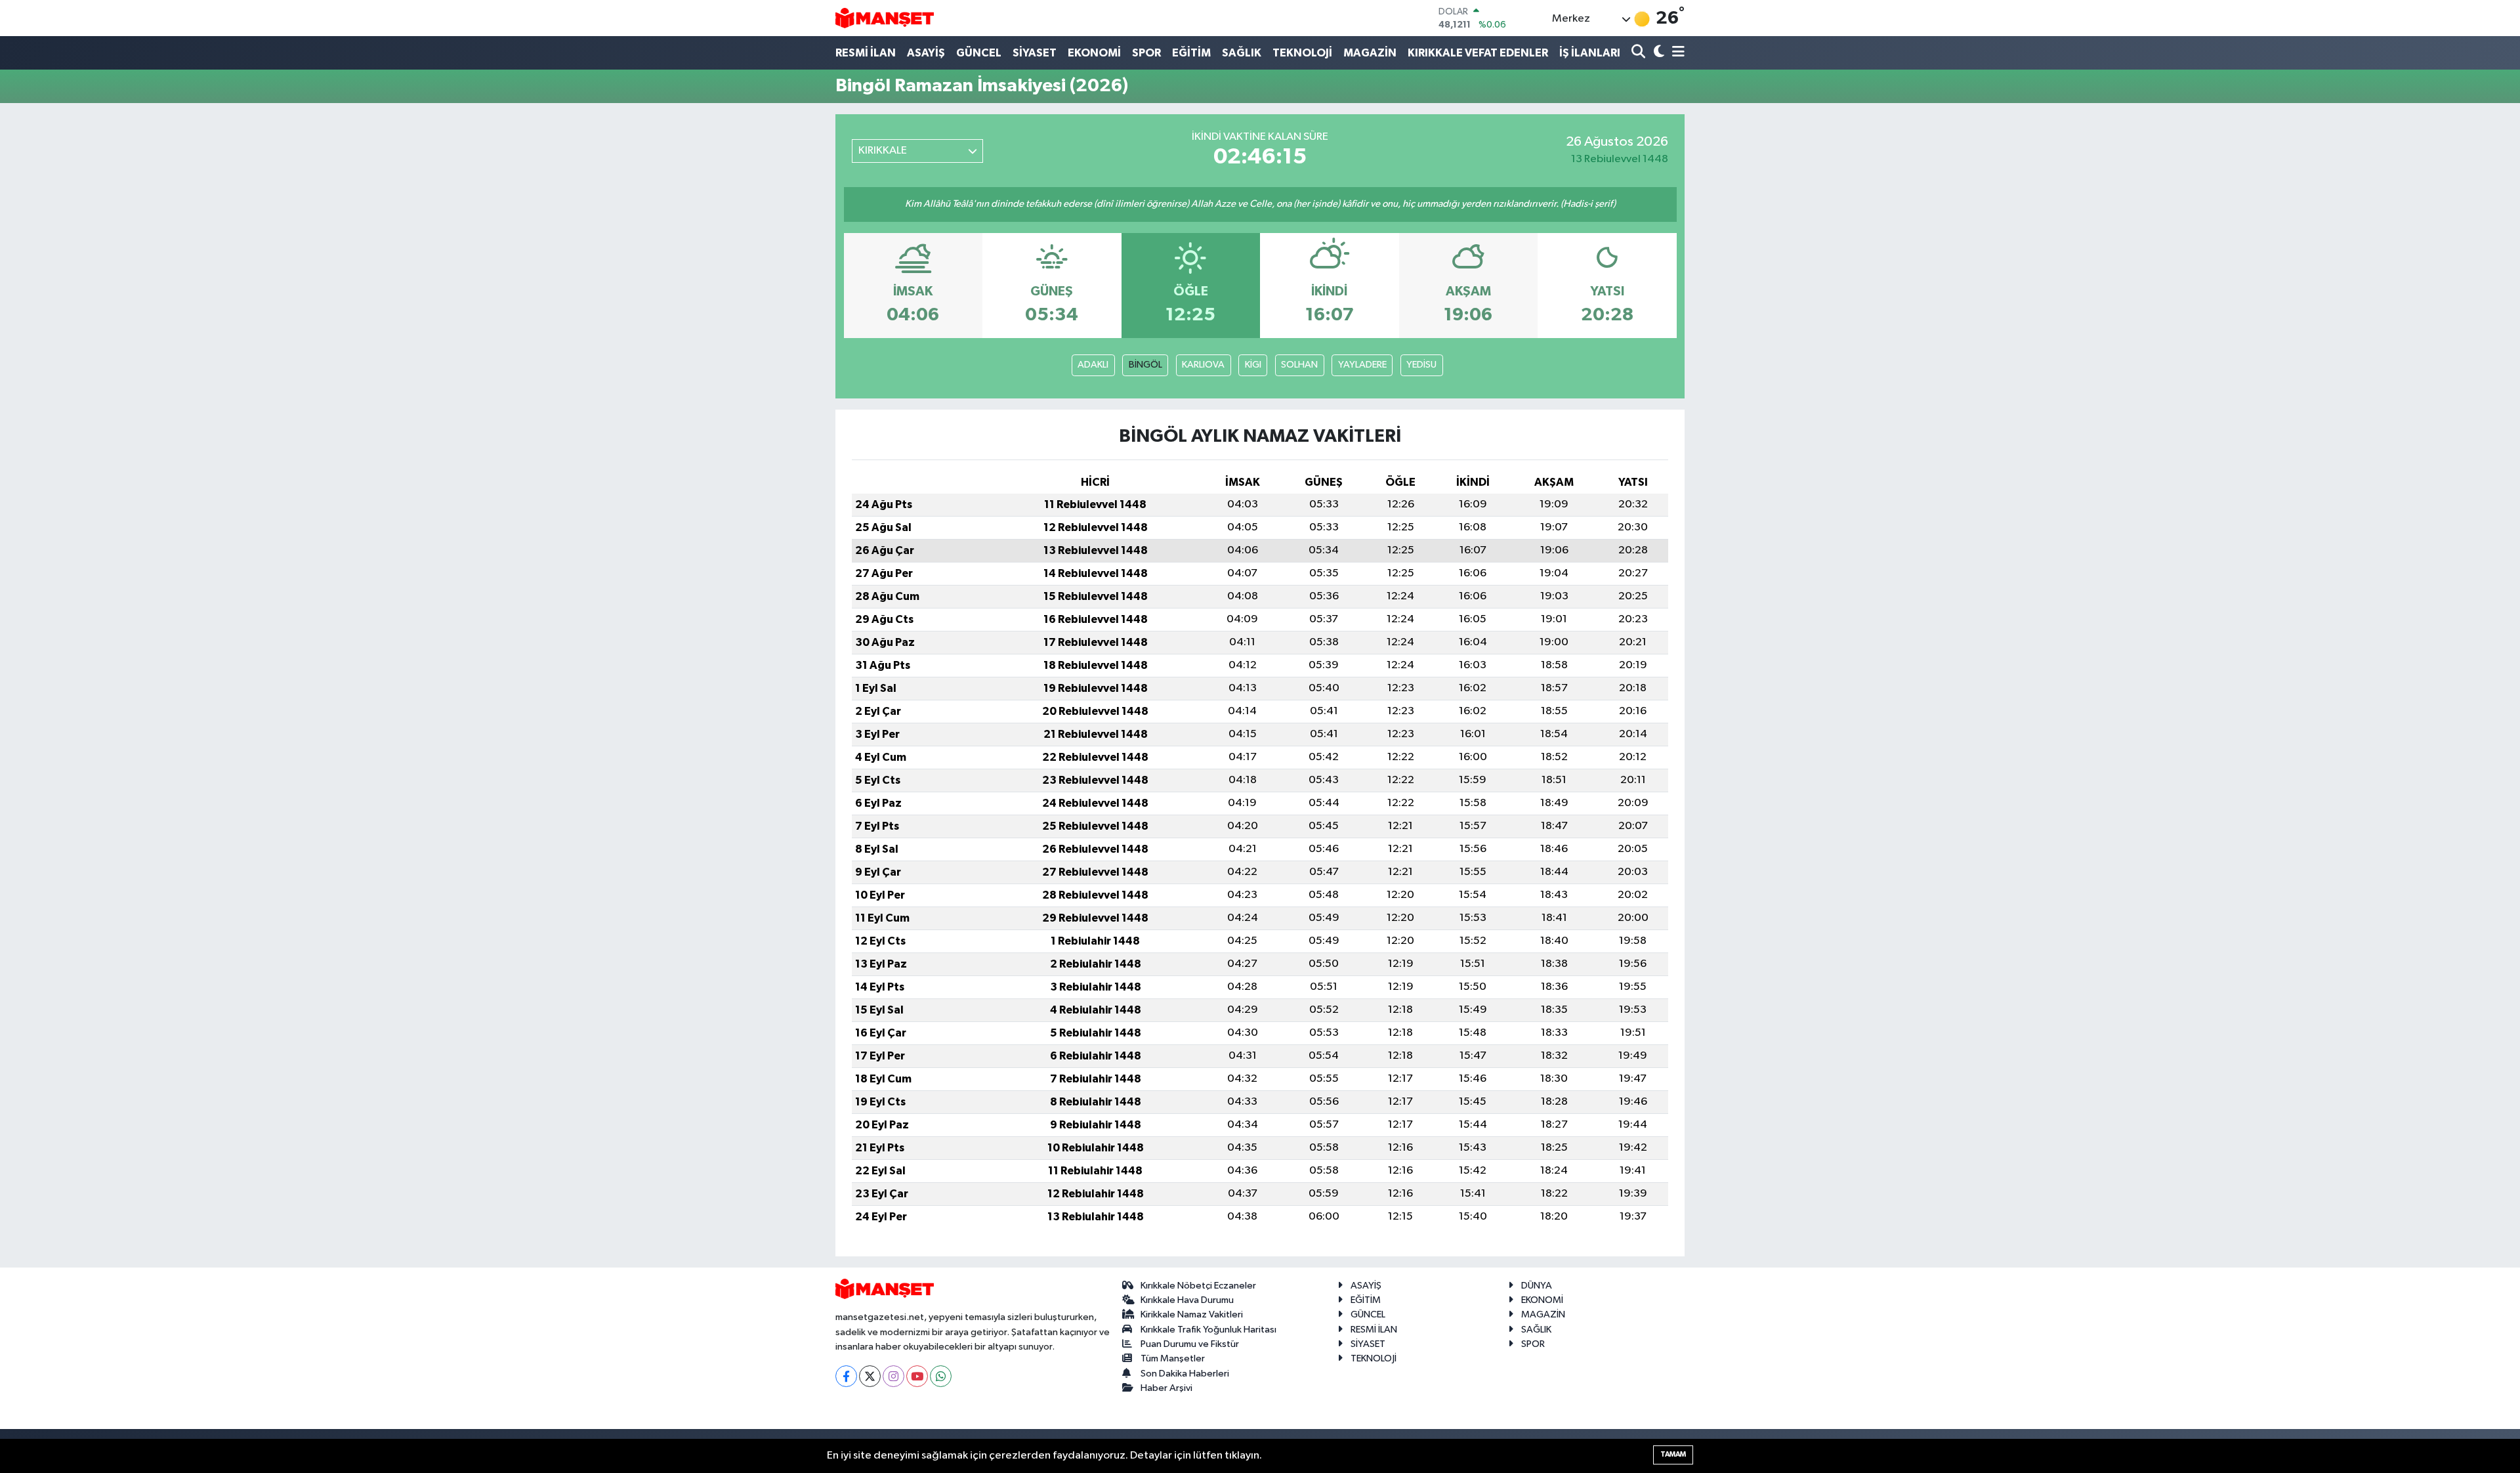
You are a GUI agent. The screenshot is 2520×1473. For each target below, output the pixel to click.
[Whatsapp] (941, 1376)
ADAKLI (1093, 365)
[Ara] (1640, 53)
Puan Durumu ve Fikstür (1190, 1344)
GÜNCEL (979, 53)
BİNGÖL (1145, 365)
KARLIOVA (1203, 365)
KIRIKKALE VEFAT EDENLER (1478, 53)
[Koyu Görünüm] (1657, 53)
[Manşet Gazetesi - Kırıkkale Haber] (885, 18)
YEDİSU (1421, 365)
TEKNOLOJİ (1302, 53)
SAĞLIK (1242, 53)
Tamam (1673, 1454)
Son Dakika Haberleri (1185, 1374)
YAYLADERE (1362, 365)
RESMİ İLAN (866, 53)
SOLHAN (1299, 365)
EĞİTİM (1191, 53)
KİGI (1253, 365)
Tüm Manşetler (1173, 1358)
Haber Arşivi (1166, 1388)
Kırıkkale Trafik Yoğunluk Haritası (1208, 1330)
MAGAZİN (1370, 53)
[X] (870, 1376)
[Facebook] (846, 1376)
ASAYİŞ (926, 53)
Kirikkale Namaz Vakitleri (1192, 1314)
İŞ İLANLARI (1590, 53)
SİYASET (1035, 53)
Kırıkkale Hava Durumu (1187, 1300)
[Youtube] (917, 1376)
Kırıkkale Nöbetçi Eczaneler (1198, 1286)
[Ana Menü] (1676, 53)
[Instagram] (893, 1376)
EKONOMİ (1094, 53)
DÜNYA (1537, 1286)
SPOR (1146, 53)
